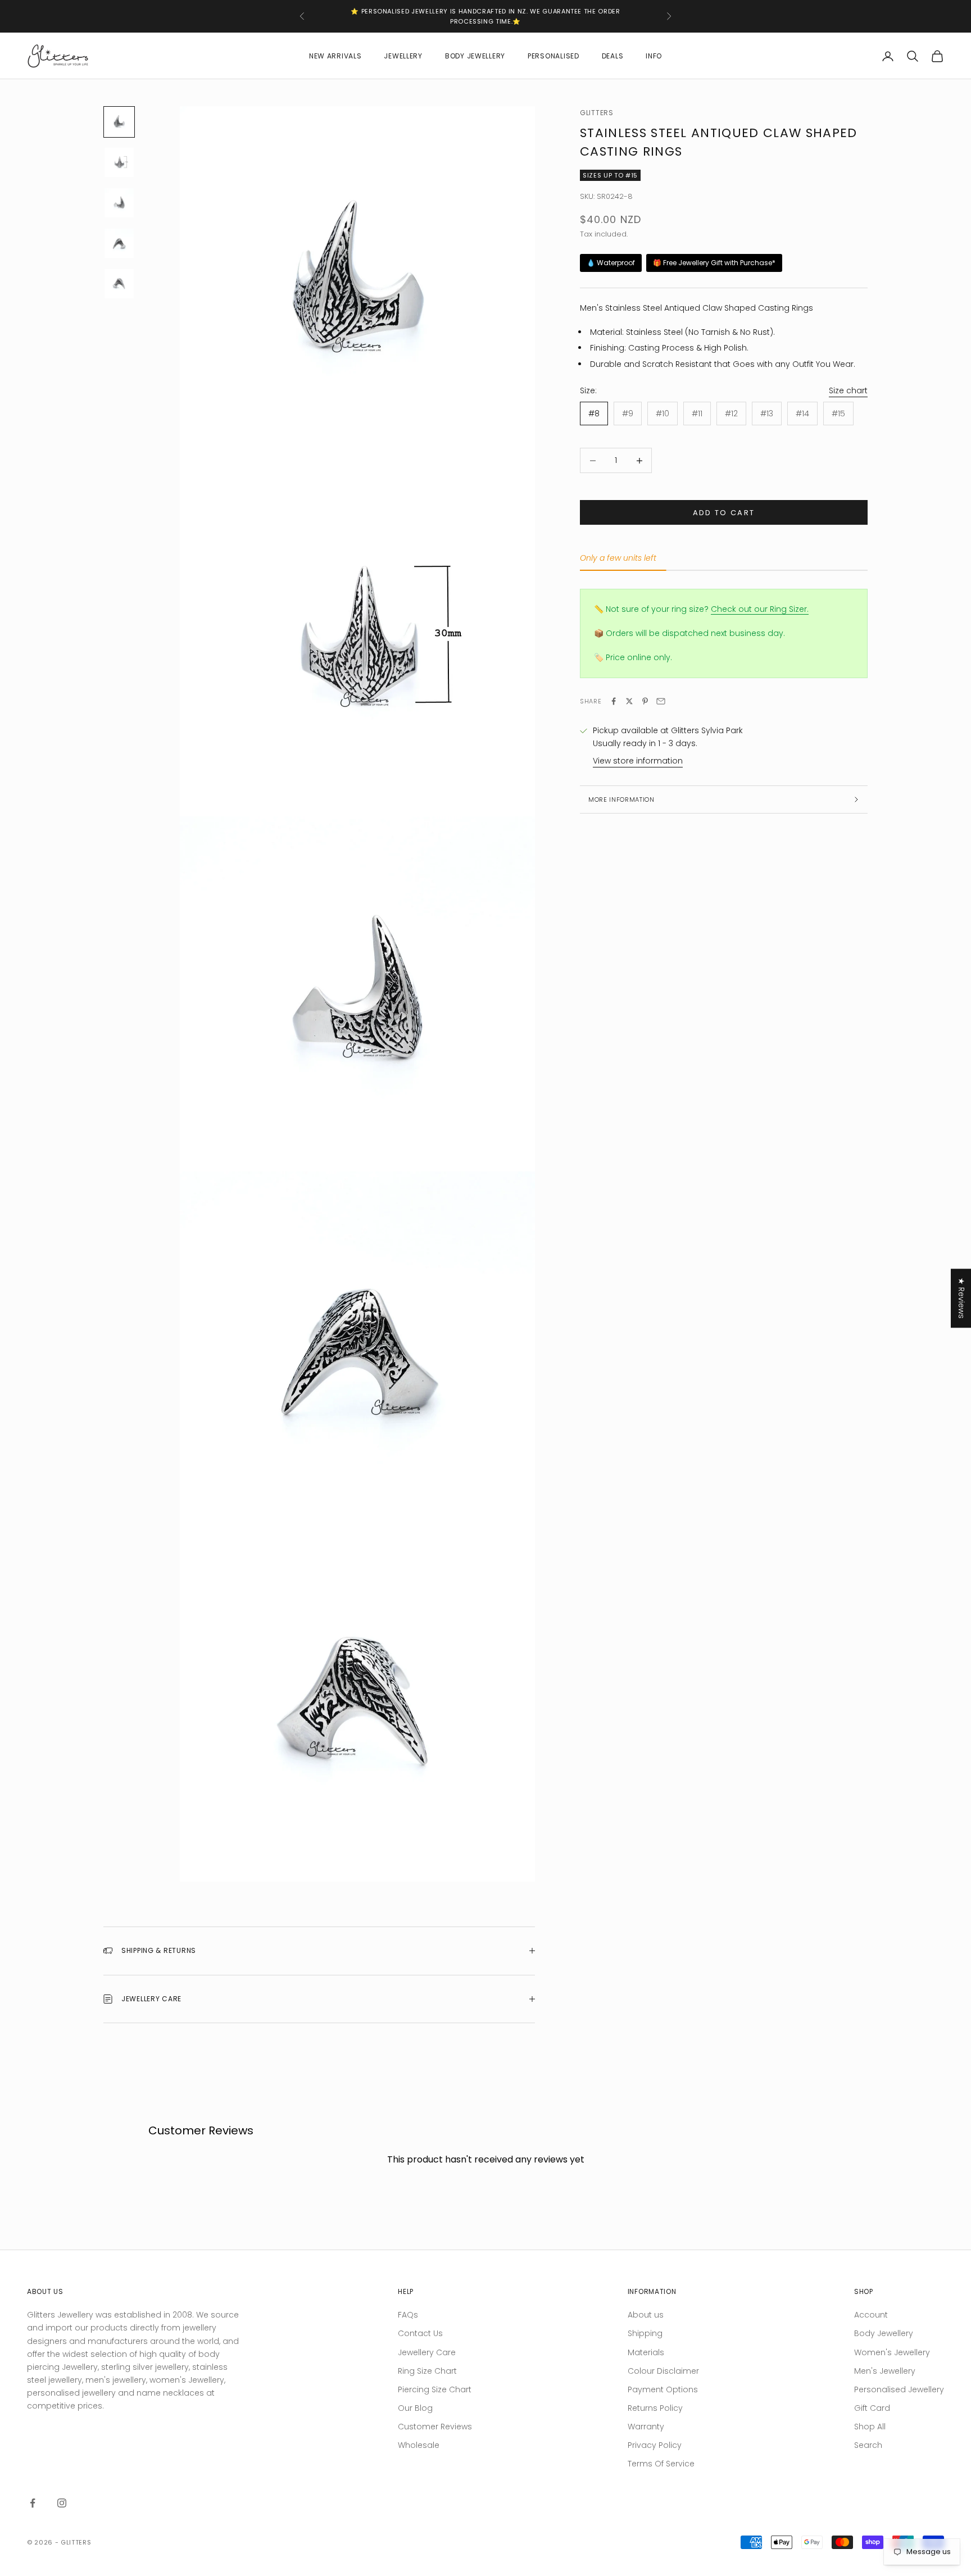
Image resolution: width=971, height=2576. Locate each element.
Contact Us (420, 2333)
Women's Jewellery (892, 2352)
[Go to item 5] (119, 284)
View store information (638, 761)
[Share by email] (661, 701)
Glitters (597, 113)
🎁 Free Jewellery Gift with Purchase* (714, 263)
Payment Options (663, 2389)
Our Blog (415, 2408)
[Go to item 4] (119, 243)
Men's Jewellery (885, 2371)
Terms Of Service (661, 2464)
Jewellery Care (427, 2352)
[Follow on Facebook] (33, 2503)
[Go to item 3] (119, 203)
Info (654, 56)
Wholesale (419, 2445)
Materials (646, 2352)
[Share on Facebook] (614, 701)
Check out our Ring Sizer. (760, 609)
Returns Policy (655, 2408)
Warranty (646, 2427)
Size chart (848, 390)
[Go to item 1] (119, 122)
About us (646, 2315)
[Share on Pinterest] (645, 701)
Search (868, 2445)
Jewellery (403, 56)
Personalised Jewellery (899, 2389)
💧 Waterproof (611, 263)
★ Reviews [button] (961, 1298)
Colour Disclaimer (663, 2371)
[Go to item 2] (119, 162)
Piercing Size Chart (435, 2389)
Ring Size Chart (427, 2371)
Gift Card (872, 2408)
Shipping (645, 2333)
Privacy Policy (655, 2445)
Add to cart (724, 513)
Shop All (870, 2427)
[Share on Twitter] (629, 701)
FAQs (408, 2315)
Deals (613, 56)
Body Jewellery (475, 56)
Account (871, 2315)
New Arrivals (335, 56)
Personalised (553, 56)
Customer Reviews (435, 2427)
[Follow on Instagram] (62, 2503)
